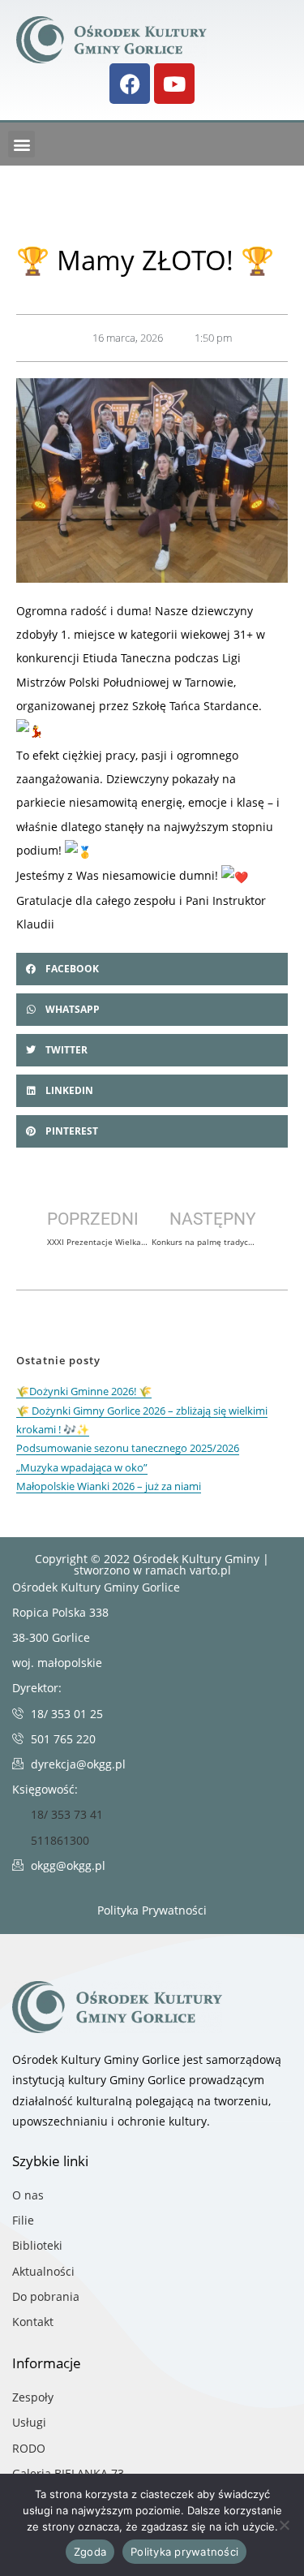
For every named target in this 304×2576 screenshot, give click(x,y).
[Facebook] (130, 84)
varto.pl (210, 1570)
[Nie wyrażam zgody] (284, 2525)
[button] (21, 144)
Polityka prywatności (184, 2552)
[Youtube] (174, 84)
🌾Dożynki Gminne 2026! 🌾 (84, 1391)
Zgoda (90, 2552)
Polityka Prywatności (152, 1910)
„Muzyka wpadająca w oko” (82, 1467)
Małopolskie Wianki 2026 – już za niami (109, 1486)
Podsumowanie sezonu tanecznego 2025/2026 (128, 1448)
